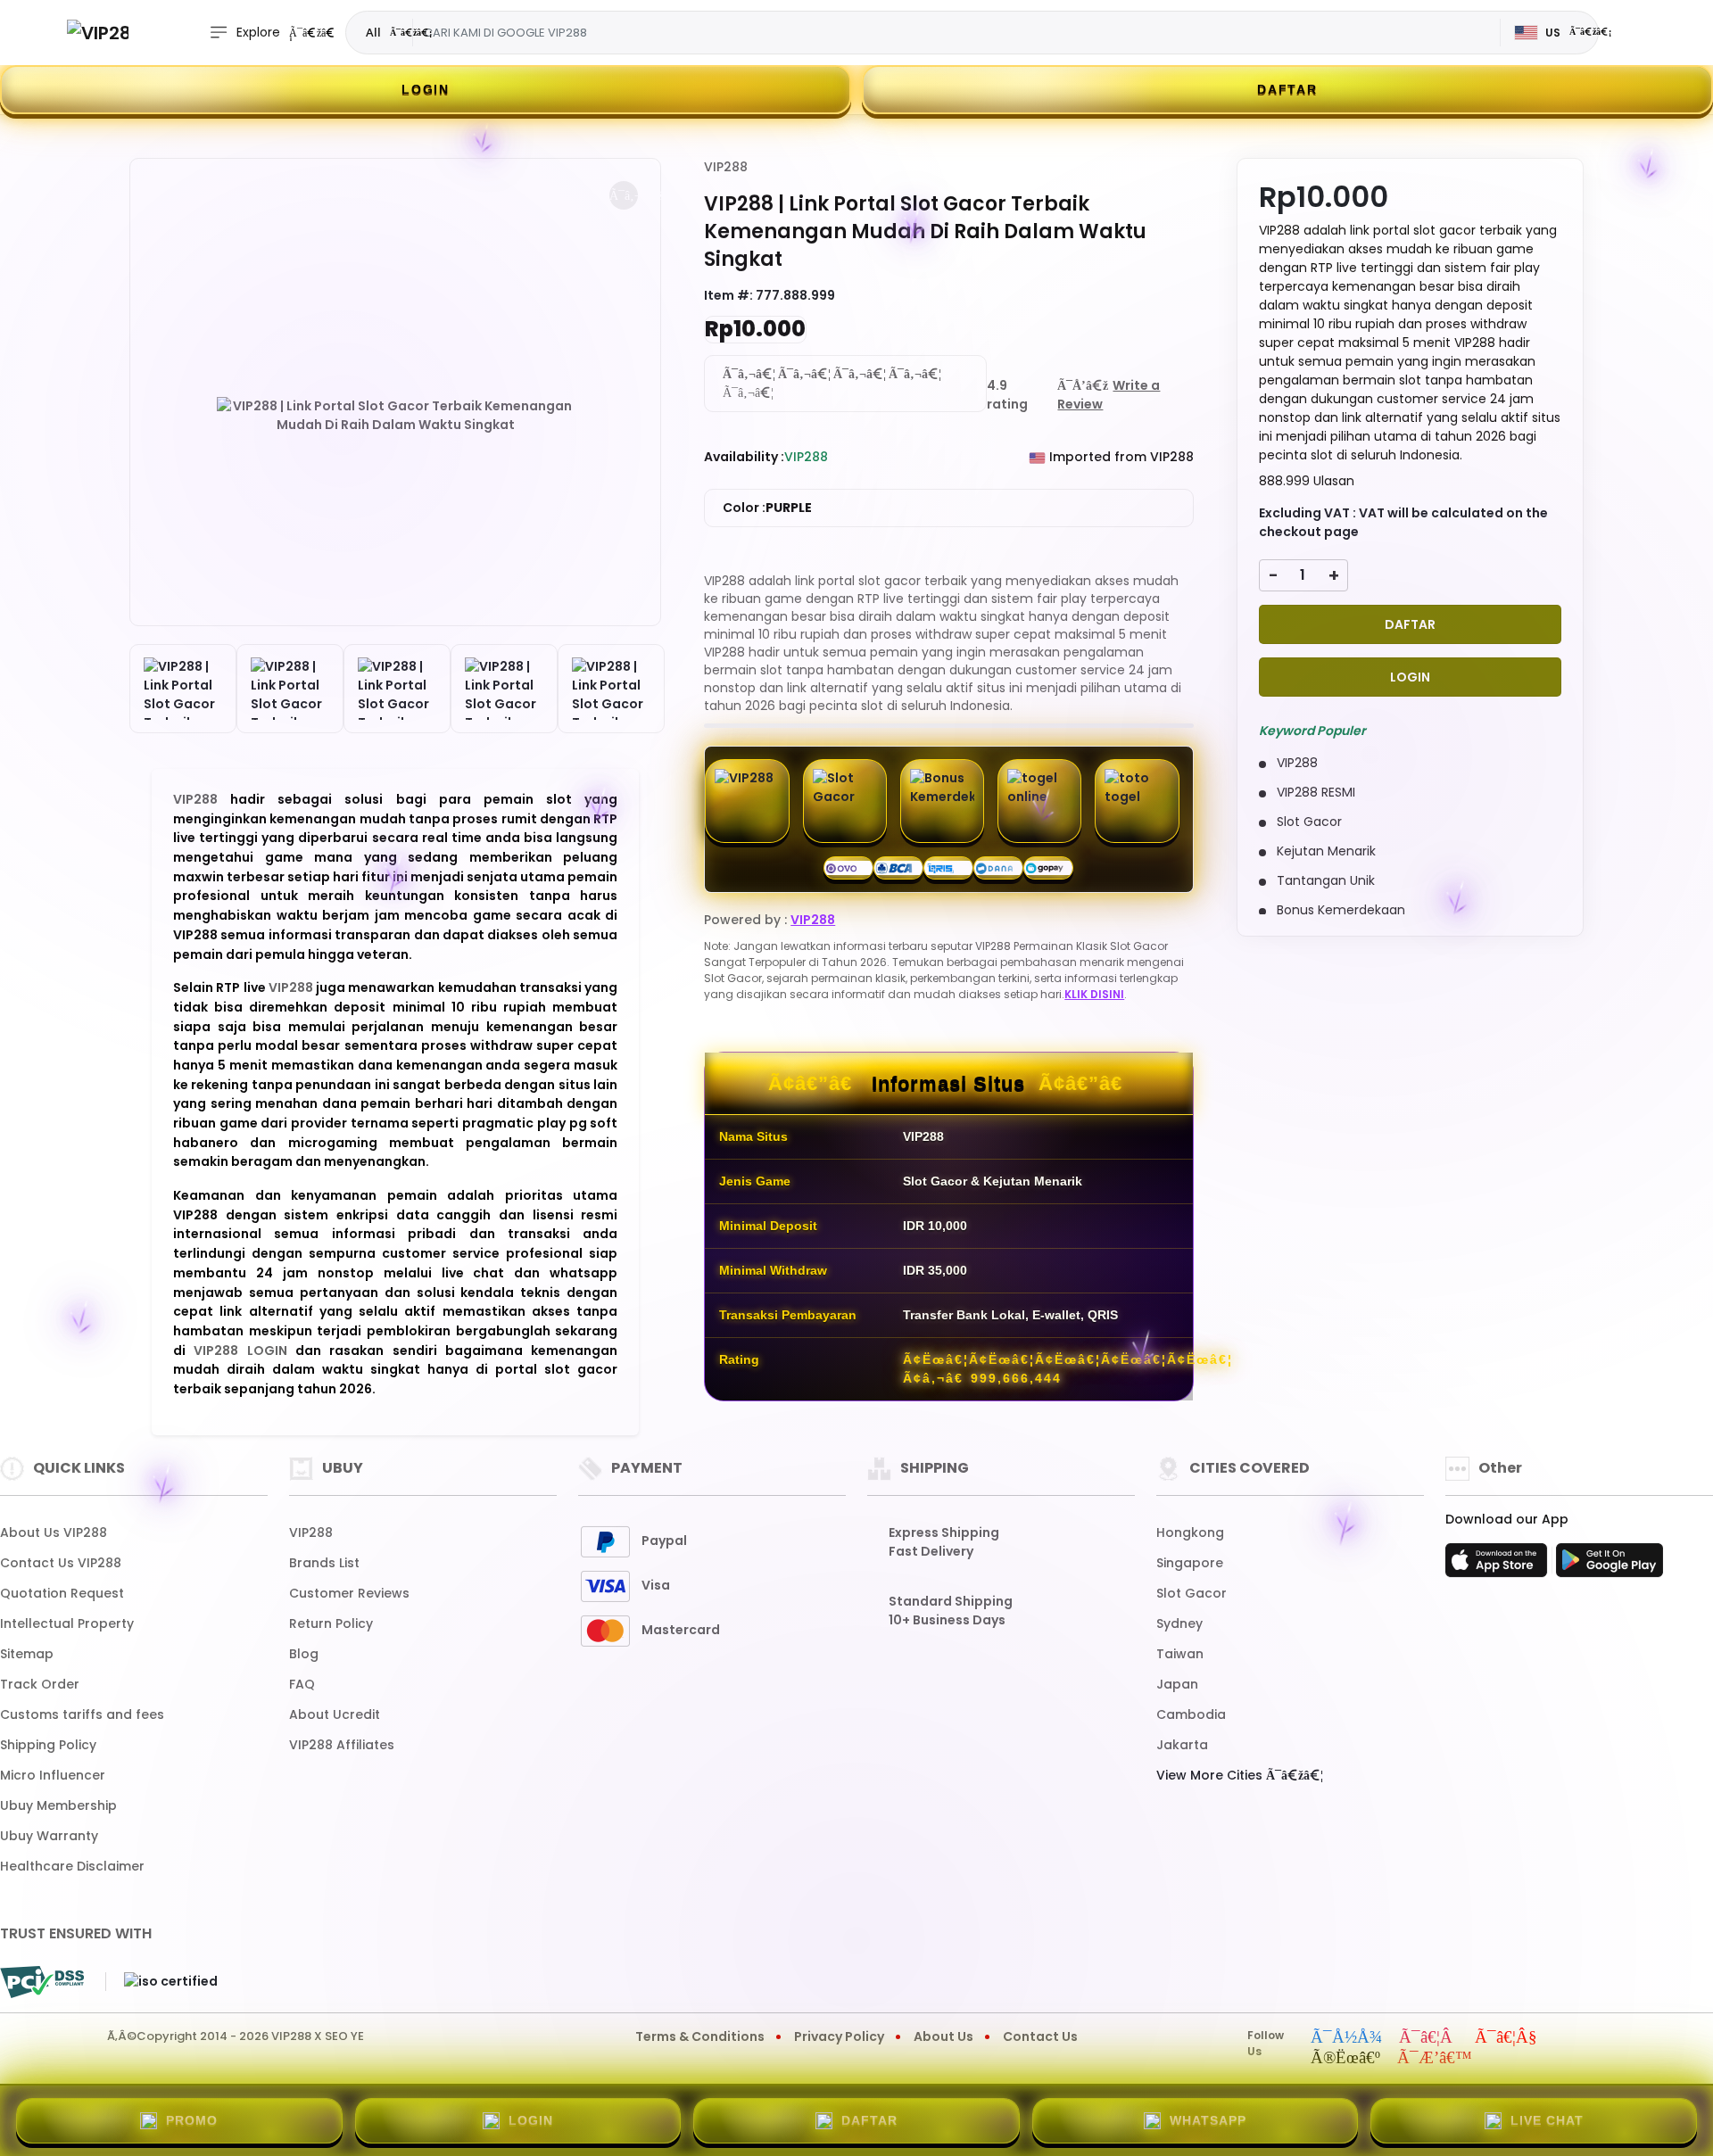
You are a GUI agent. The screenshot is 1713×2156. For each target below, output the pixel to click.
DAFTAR (1287, 89)
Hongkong (1190, 1532)
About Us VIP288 (54, 1532)
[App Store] (1499, 1565)
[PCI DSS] (42, 1982)
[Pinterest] (1435, 2059)
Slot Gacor (1192, 1593)
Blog (304, 1654)
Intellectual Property (67, 1623)
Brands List (324, 1563)
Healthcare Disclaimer (72, 1866)
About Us (943, 2036)
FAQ (302, 1684)
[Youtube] (1506, 2038)
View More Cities (1211, 1775)
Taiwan (1180, 1654)
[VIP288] (98, 33)
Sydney (1179, 1623)
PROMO (192, 2120)
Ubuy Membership (58, 1805)
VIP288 (202, 799)
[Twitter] (1345, 2059)
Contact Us (1040, 2036)
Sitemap (27, 1654)
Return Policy (331, 1623)
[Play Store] (1610, 1565)
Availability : (744, 457)
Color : (767, 508)
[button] (624, 195)
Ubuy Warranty (49, 1836)
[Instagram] (1428, 2038)
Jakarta (1182, 1745)
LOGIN (426, 89)
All (373, 32)
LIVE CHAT (1547, 2120)
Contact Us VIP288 (61, 1563)
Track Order (40, 1684)
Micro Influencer (53, 1775)
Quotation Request (62, 1593)
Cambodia (1191, 1714)
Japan (1177, 1684)
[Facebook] (1346, 2038)
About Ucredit (335, 1714)
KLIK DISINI (1094, 994)
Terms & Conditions (700, 2036)
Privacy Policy (839, 2036)
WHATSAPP (1208, 2120)
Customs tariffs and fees (82, 1714)
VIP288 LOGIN (244, 1351)
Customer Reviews (349, 1593)
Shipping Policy (48, 1745)
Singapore (1190, 1563)
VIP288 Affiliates (342, 1745)
